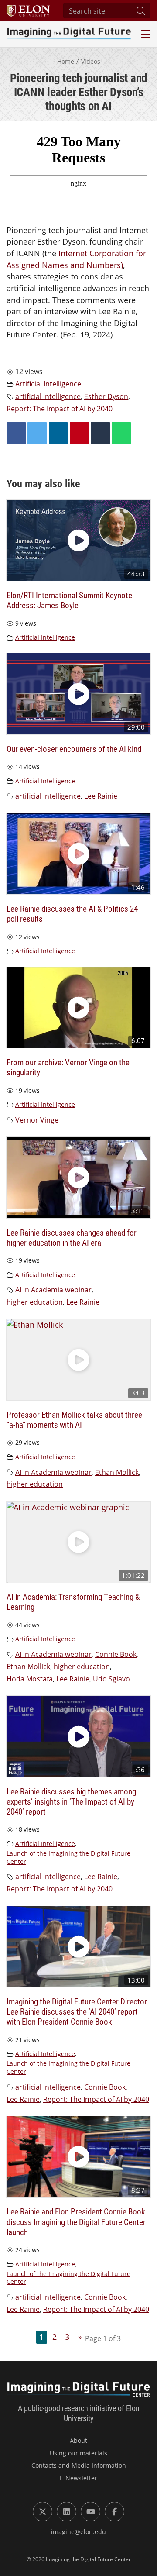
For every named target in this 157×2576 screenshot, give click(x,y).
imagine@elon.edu (78, 2532)
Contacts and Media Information (79, 2465)
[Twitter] (37, 433)
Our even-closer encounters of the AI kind (74, 749)
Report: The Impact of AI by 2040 (60, 409)
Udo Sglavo (111, 1679)
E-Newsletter (78, 2478)
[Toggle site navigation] (145, 34)
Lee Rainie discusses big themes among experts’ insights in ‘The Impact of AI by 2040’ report (71, 1801)
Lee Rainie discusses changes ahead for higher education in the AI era (72, 1237)
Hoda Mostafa (30, 1679)
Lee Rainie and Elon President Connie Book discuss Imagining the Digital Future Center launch (76, 2221)
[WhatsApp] (121, 433)
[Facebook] (16, 433)
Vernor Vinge (37, 1120)
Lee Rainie (101, 796)
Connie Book (116, 1654)
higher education (35, 1302)
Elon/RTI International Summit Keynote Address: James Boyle (69, 600)
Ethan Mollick (117, 1472)
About (78, 2440)
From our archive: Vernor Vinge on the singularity (68, 1067)
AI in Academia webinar (53, 1290)
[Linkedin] (58, 433)
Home (66, 61)
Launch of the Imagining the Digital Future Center (68, 1857)
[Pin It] (79, 433)
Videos (91, 61)
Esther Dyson (106, 396)
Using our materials (78, 2453)
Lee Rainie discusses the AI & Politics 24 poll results (72, 913)
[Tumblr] (100, 433)
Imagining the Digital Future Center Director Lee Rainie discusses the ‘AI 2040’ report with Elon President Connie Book (77, 2011)
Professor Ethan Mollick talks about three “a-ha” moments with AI (74, 1419)
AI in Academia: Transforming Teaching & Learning (73, 1601)
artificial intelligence (48, 396)
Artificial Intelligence (48, 384)
